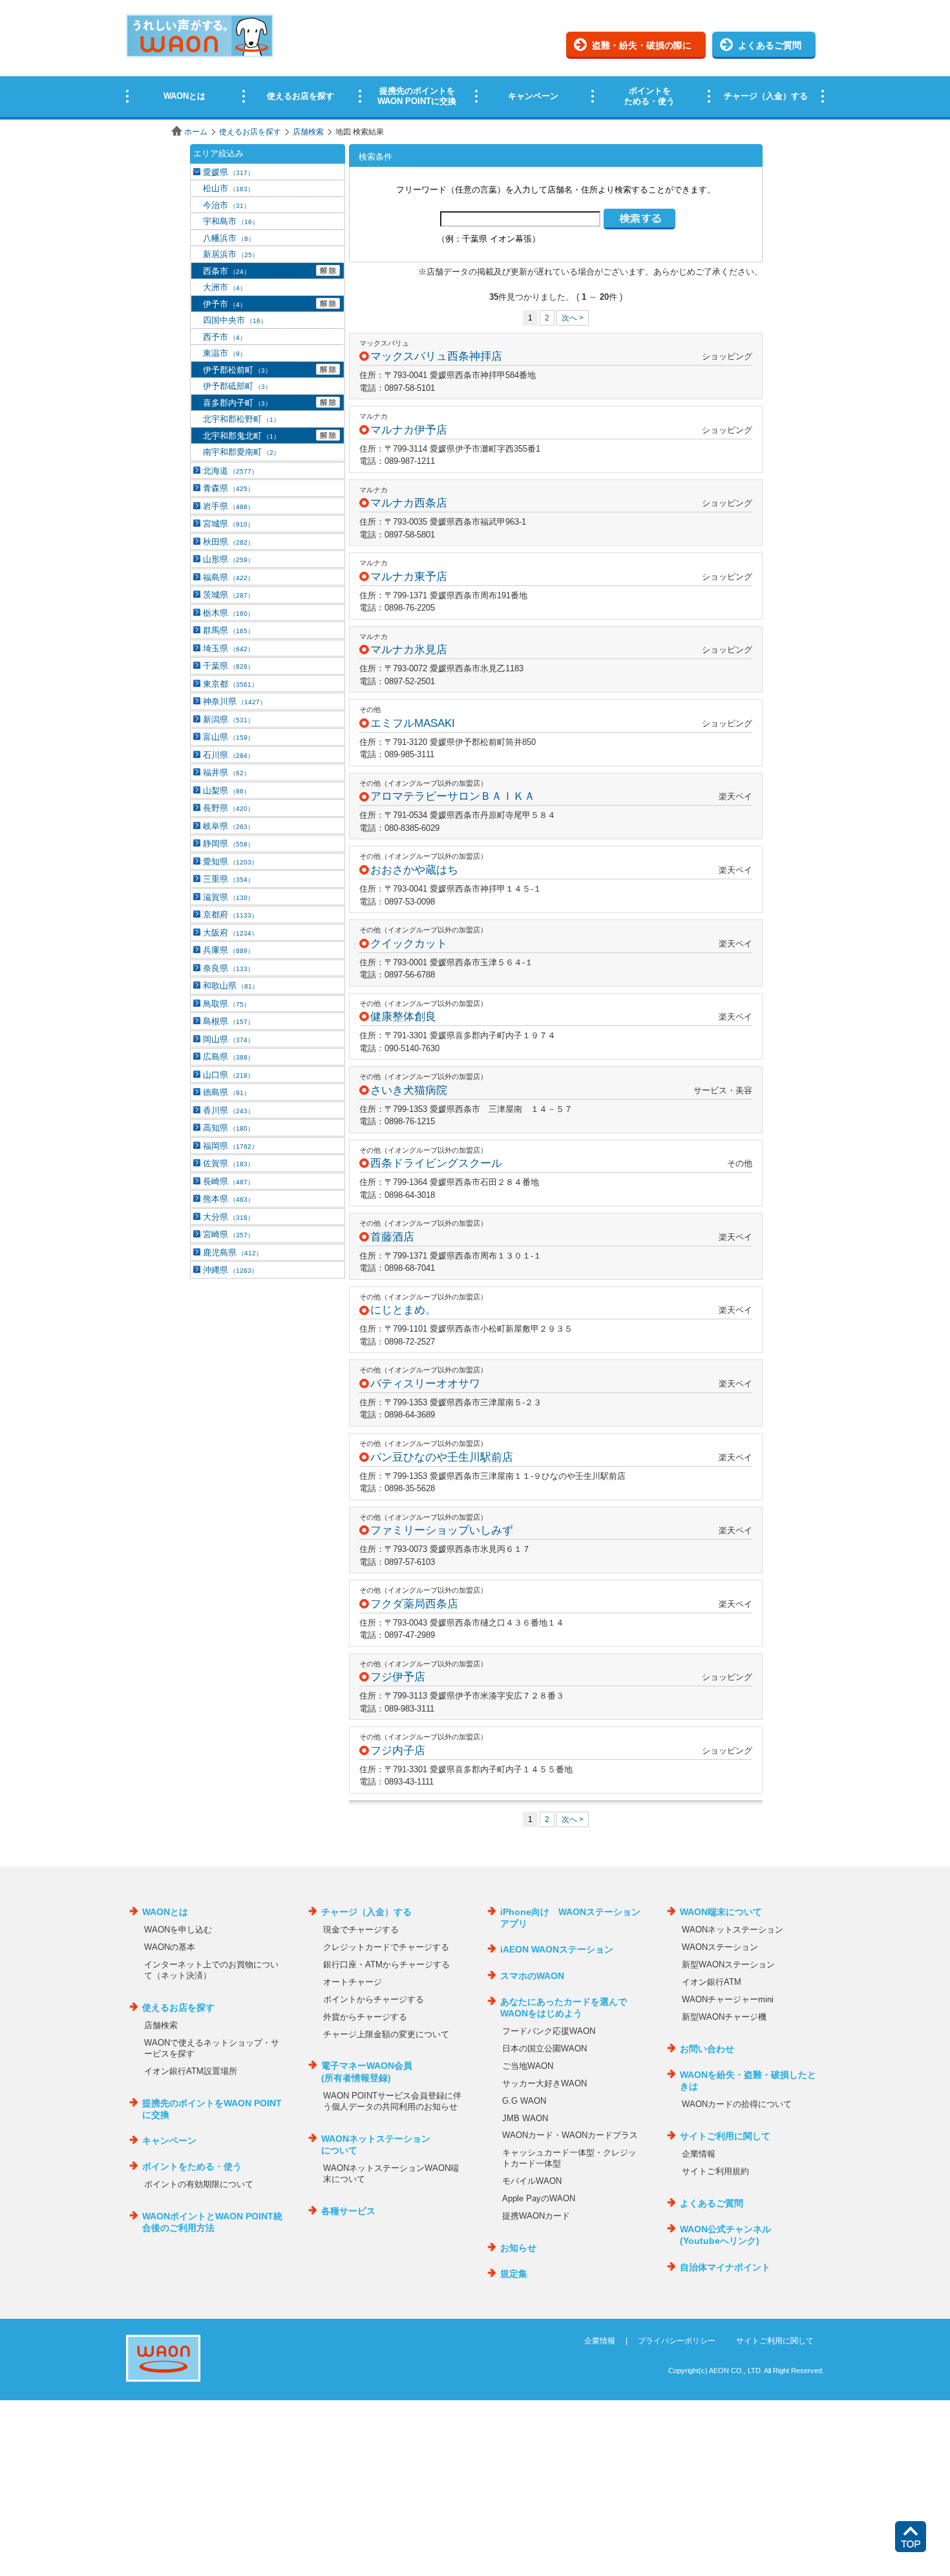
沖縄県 (230, 1270)
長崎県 (228, 1181)
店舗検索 (308, 132)
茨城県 (228, 595)
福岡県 (230, 1146)
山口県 (228, 1075)
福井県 (227, 772)
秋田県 (228, 542)
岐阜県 (228, 826)
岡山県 (228, 1039)
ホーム (196, 132)
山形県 (228, 559)
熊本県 (228, 1199)
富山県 (228, 737)
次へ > (573, 318)
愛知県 (230, 862)
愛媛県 (228, 172)
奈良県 (228, 968)
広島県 (228, 1057)
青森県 (228, 488)
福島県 (228, 577)
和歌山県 (231, 986)
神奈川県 (235, 701)
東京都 (230, 684)
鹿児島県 (233, 1252)
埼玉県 (228, 648)
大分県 (228, 1217)
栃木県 (228, 613)
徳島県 (227, 1092)
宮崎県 (228, 1234)
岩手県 (228, 506)
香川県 (228, 1110)
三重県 (228, 879)
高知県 (228, 1128)
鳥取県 (227, 1004)
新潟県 (228, 719)
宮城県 (228, 524)
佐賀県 (228, 1163)
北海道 (230, 471)
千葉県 (228, 666)
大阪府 (230, 933)
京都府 (230, 915)
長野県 (228, 808)
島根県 (228, 1021)
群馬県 (228, 630)
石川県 (228, 755)
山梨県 (227, 791)
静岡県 (228, 843)
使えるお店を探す (250, 132)
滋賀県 (228, 897)
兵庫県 (228, 950)
